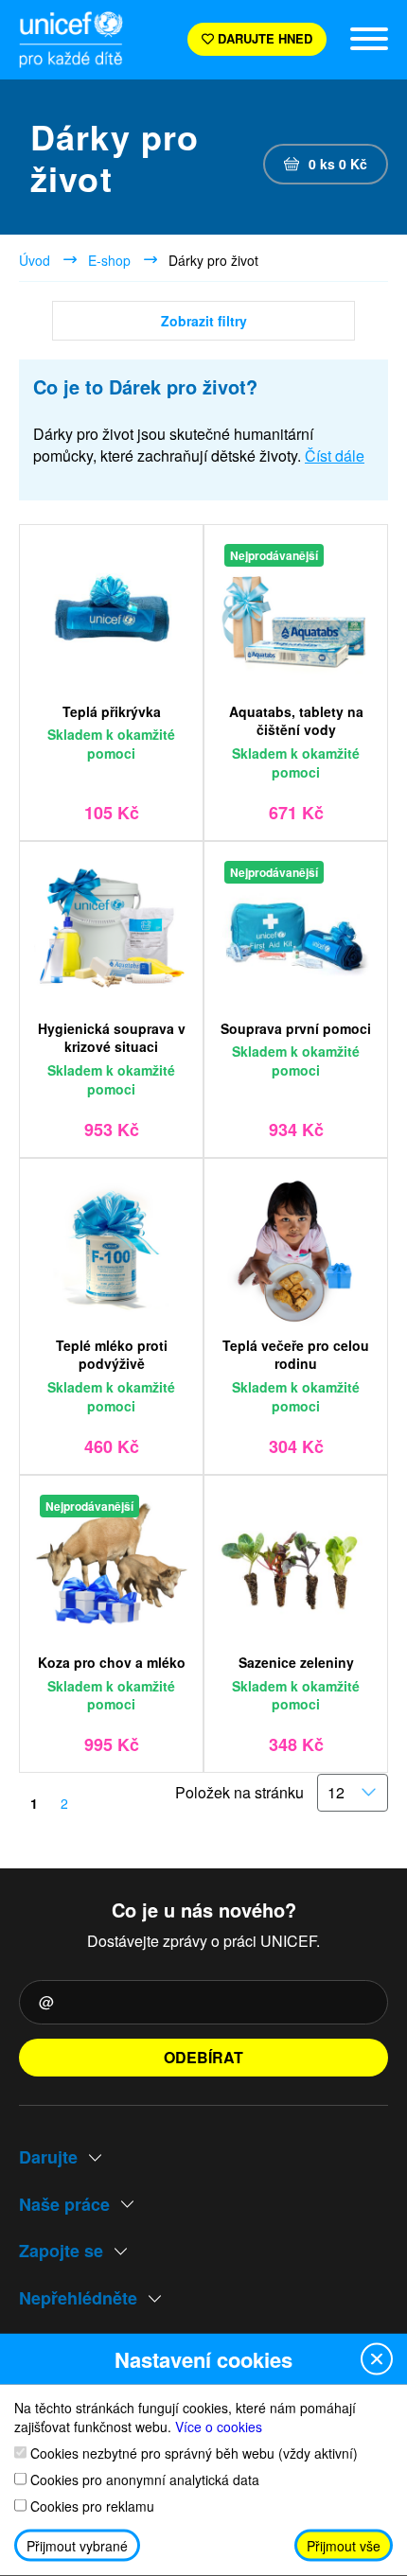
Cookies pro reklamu (90, 2506)
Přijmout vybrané (77, 2546)
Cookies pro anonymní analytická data (143, 2479)
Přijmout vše (344, 2546)
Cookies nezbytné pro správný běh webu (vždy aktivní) (192, 2453)
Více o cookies (219, 2426)
